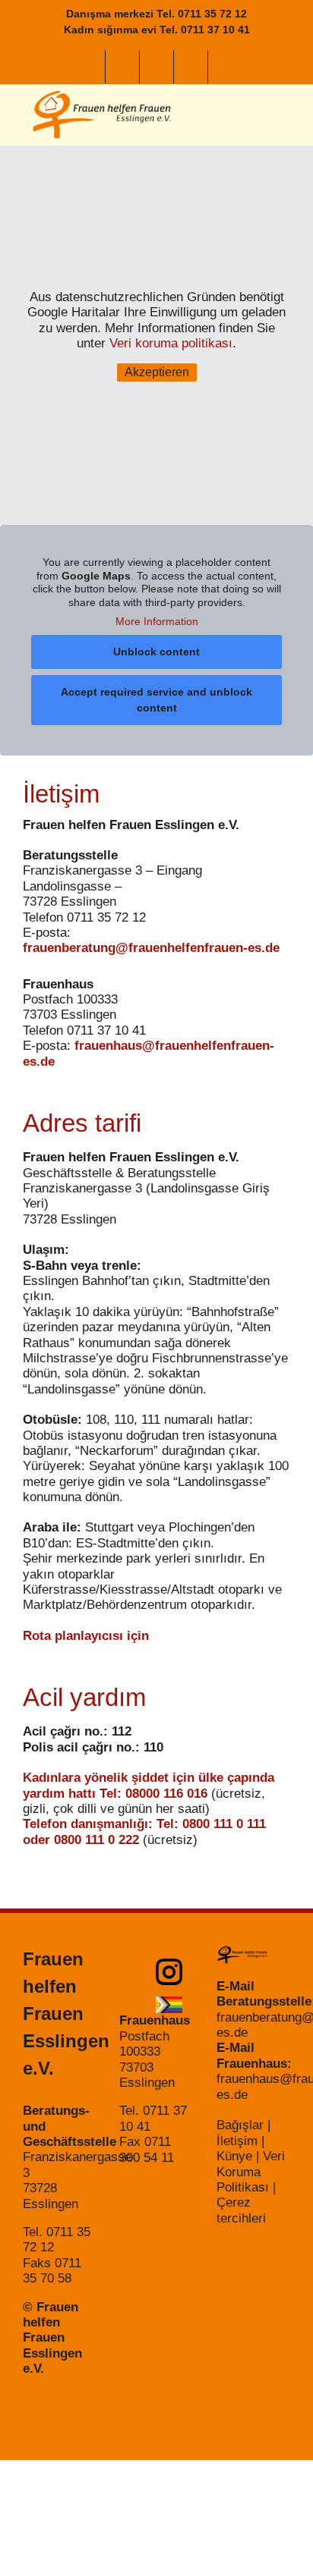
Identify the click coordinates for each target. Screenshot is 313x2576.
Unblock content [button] (156, 652)
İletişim (237, 2141)
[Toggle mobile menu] (284, 115)
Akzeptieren (157, 372)
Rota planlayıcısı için (86, 1636)
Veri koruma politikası (171, 343)
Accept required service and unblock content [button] (156, 700)
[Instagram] (175, 1972)
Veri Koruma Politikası (251, 2172)
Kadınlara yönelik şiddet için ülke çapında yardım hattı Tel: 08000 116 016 (149, 1785)
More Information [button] (157, 621)
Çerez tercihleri (241, 2210)
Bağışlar (240, 2125)
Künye (234, 2156)
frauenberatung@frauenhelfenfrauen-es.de (151, 948)
